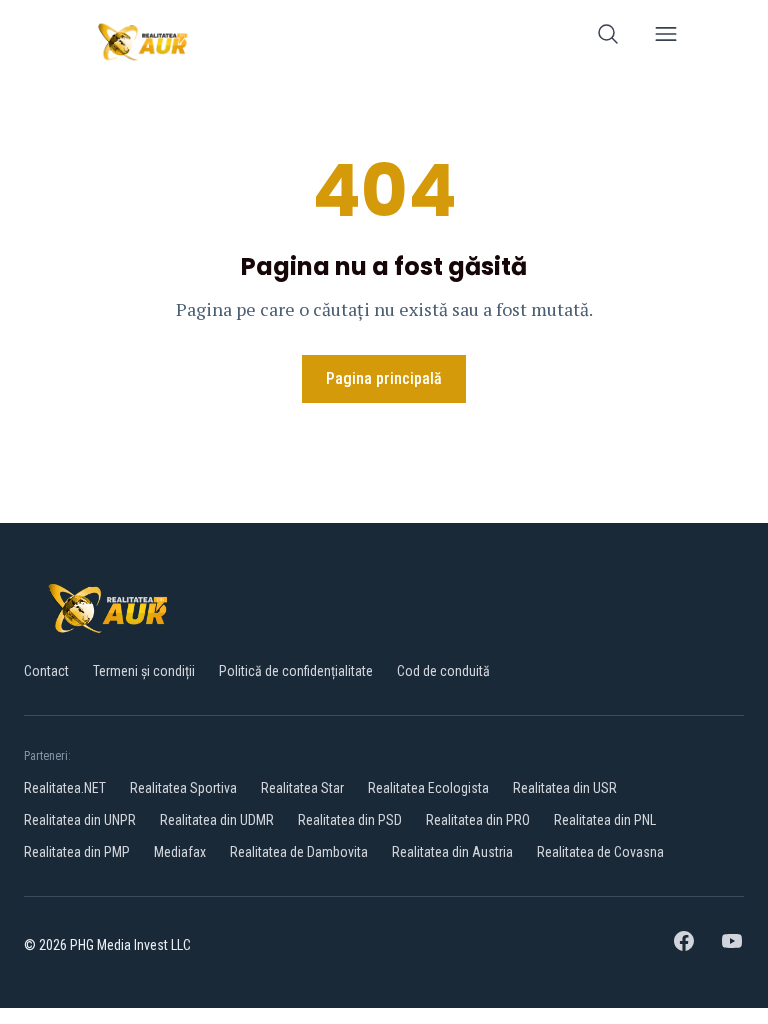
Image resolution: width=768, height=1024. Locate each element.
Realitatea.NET (65, 788)
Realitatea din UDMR (217, 820)
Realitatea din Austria (452, 852)
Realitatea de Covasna (600, 852)
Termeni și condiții (144, 671)
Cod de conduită (443, 671)
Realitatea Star (302, 788)
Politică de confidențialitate (296, 671)
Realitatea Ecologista (428, 788)
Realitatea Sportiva (183, 788)
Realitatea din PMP (77, 852)
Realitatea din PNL (605, 820)
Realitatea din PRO (478, 820)
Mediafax (180, 852)
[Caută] (608, 37)
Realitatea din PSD (350, 820)
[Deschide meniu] (666, 37)
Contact (46, 671)
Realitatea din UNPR (80, 820)
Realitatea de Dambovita (299, 852)
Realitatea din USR (565, 788)
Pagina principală (384, 378)
